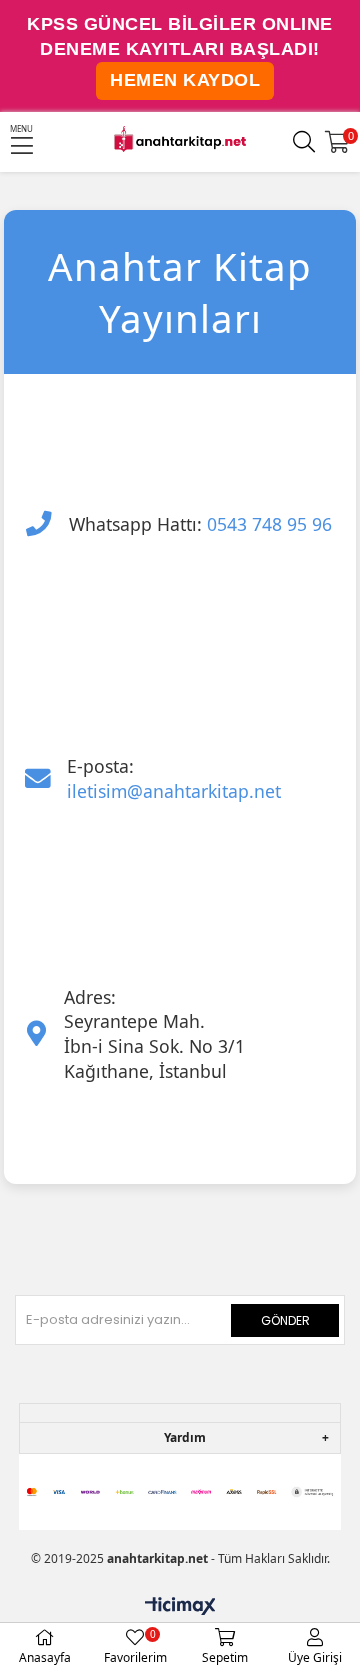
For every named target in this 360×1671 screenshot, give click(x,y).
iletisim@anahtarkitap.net (174, 791)
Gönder (285, 1320)
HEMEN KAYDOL (185, 80)
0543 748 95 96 (269, 524)
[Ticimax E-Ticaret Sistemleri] (180, 1607)
